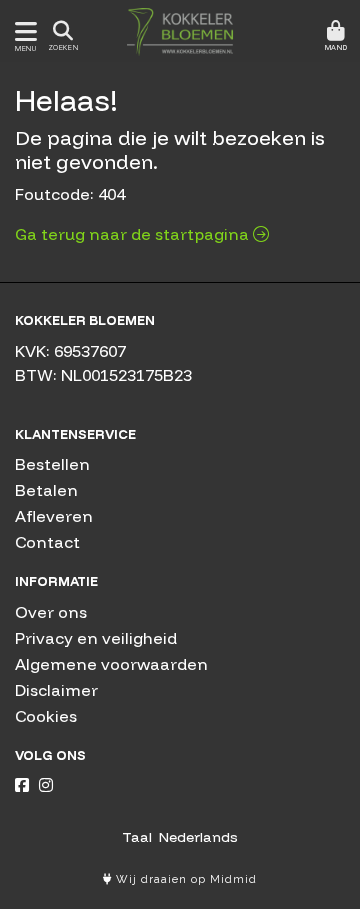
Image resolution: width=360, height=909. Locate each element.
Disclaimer (56, 690)
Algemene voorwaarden (111, 664)
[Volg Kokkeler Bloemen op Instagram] (46, 785)
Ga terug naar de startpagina (134, 234)
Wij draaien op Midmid (184, 879)
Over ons (51, 612)
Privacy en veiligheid (96, 638)
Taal (137, 837)
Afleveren (54, 516)
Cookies (46, 716)
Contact (47, 542)
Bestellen (52, 464)
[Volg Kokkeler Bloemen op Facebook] (22, 785)
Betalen (46, 490)
